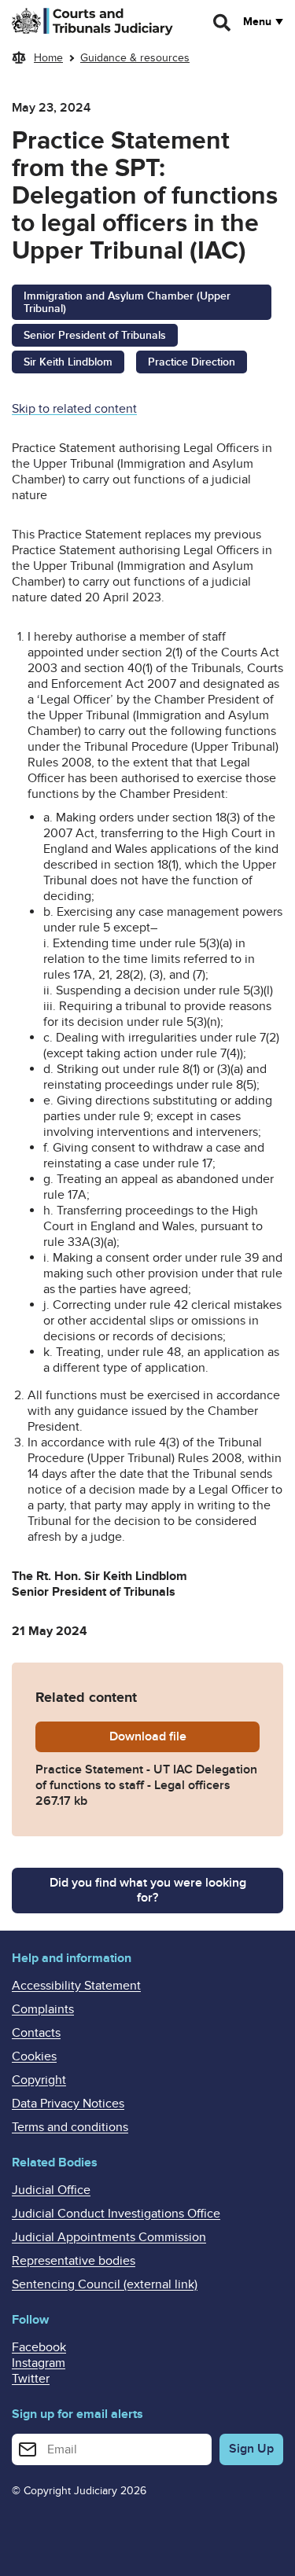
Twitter (31, 2379)
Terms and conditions (70, 2127)
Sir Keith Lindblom (68, 362)
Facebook (39, 2347)
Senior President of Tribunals (95, 335)
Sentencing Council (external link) (105, 2284)
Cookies (34, 2056)
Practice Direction (192, 362)
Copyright (39, 2080)
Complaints (43, 2009)
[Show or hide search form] (223, 23)
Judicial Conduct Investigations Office (116, 2214)
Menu (257, 22)
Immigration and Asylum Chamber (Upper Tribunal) (127, 303)
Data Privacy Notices (68, 2104)
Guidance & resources (135, 58)
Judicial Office (51, 2190)
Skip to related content (74, 409)
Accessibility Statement (76, 1986)
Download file (184, 1736)
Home (48, 58)
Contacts (36, 2033)
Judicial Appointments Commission (109, 2237)
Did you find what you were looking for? (148, 1890)
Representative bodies (74, 2261)
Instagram (39, 2363)
